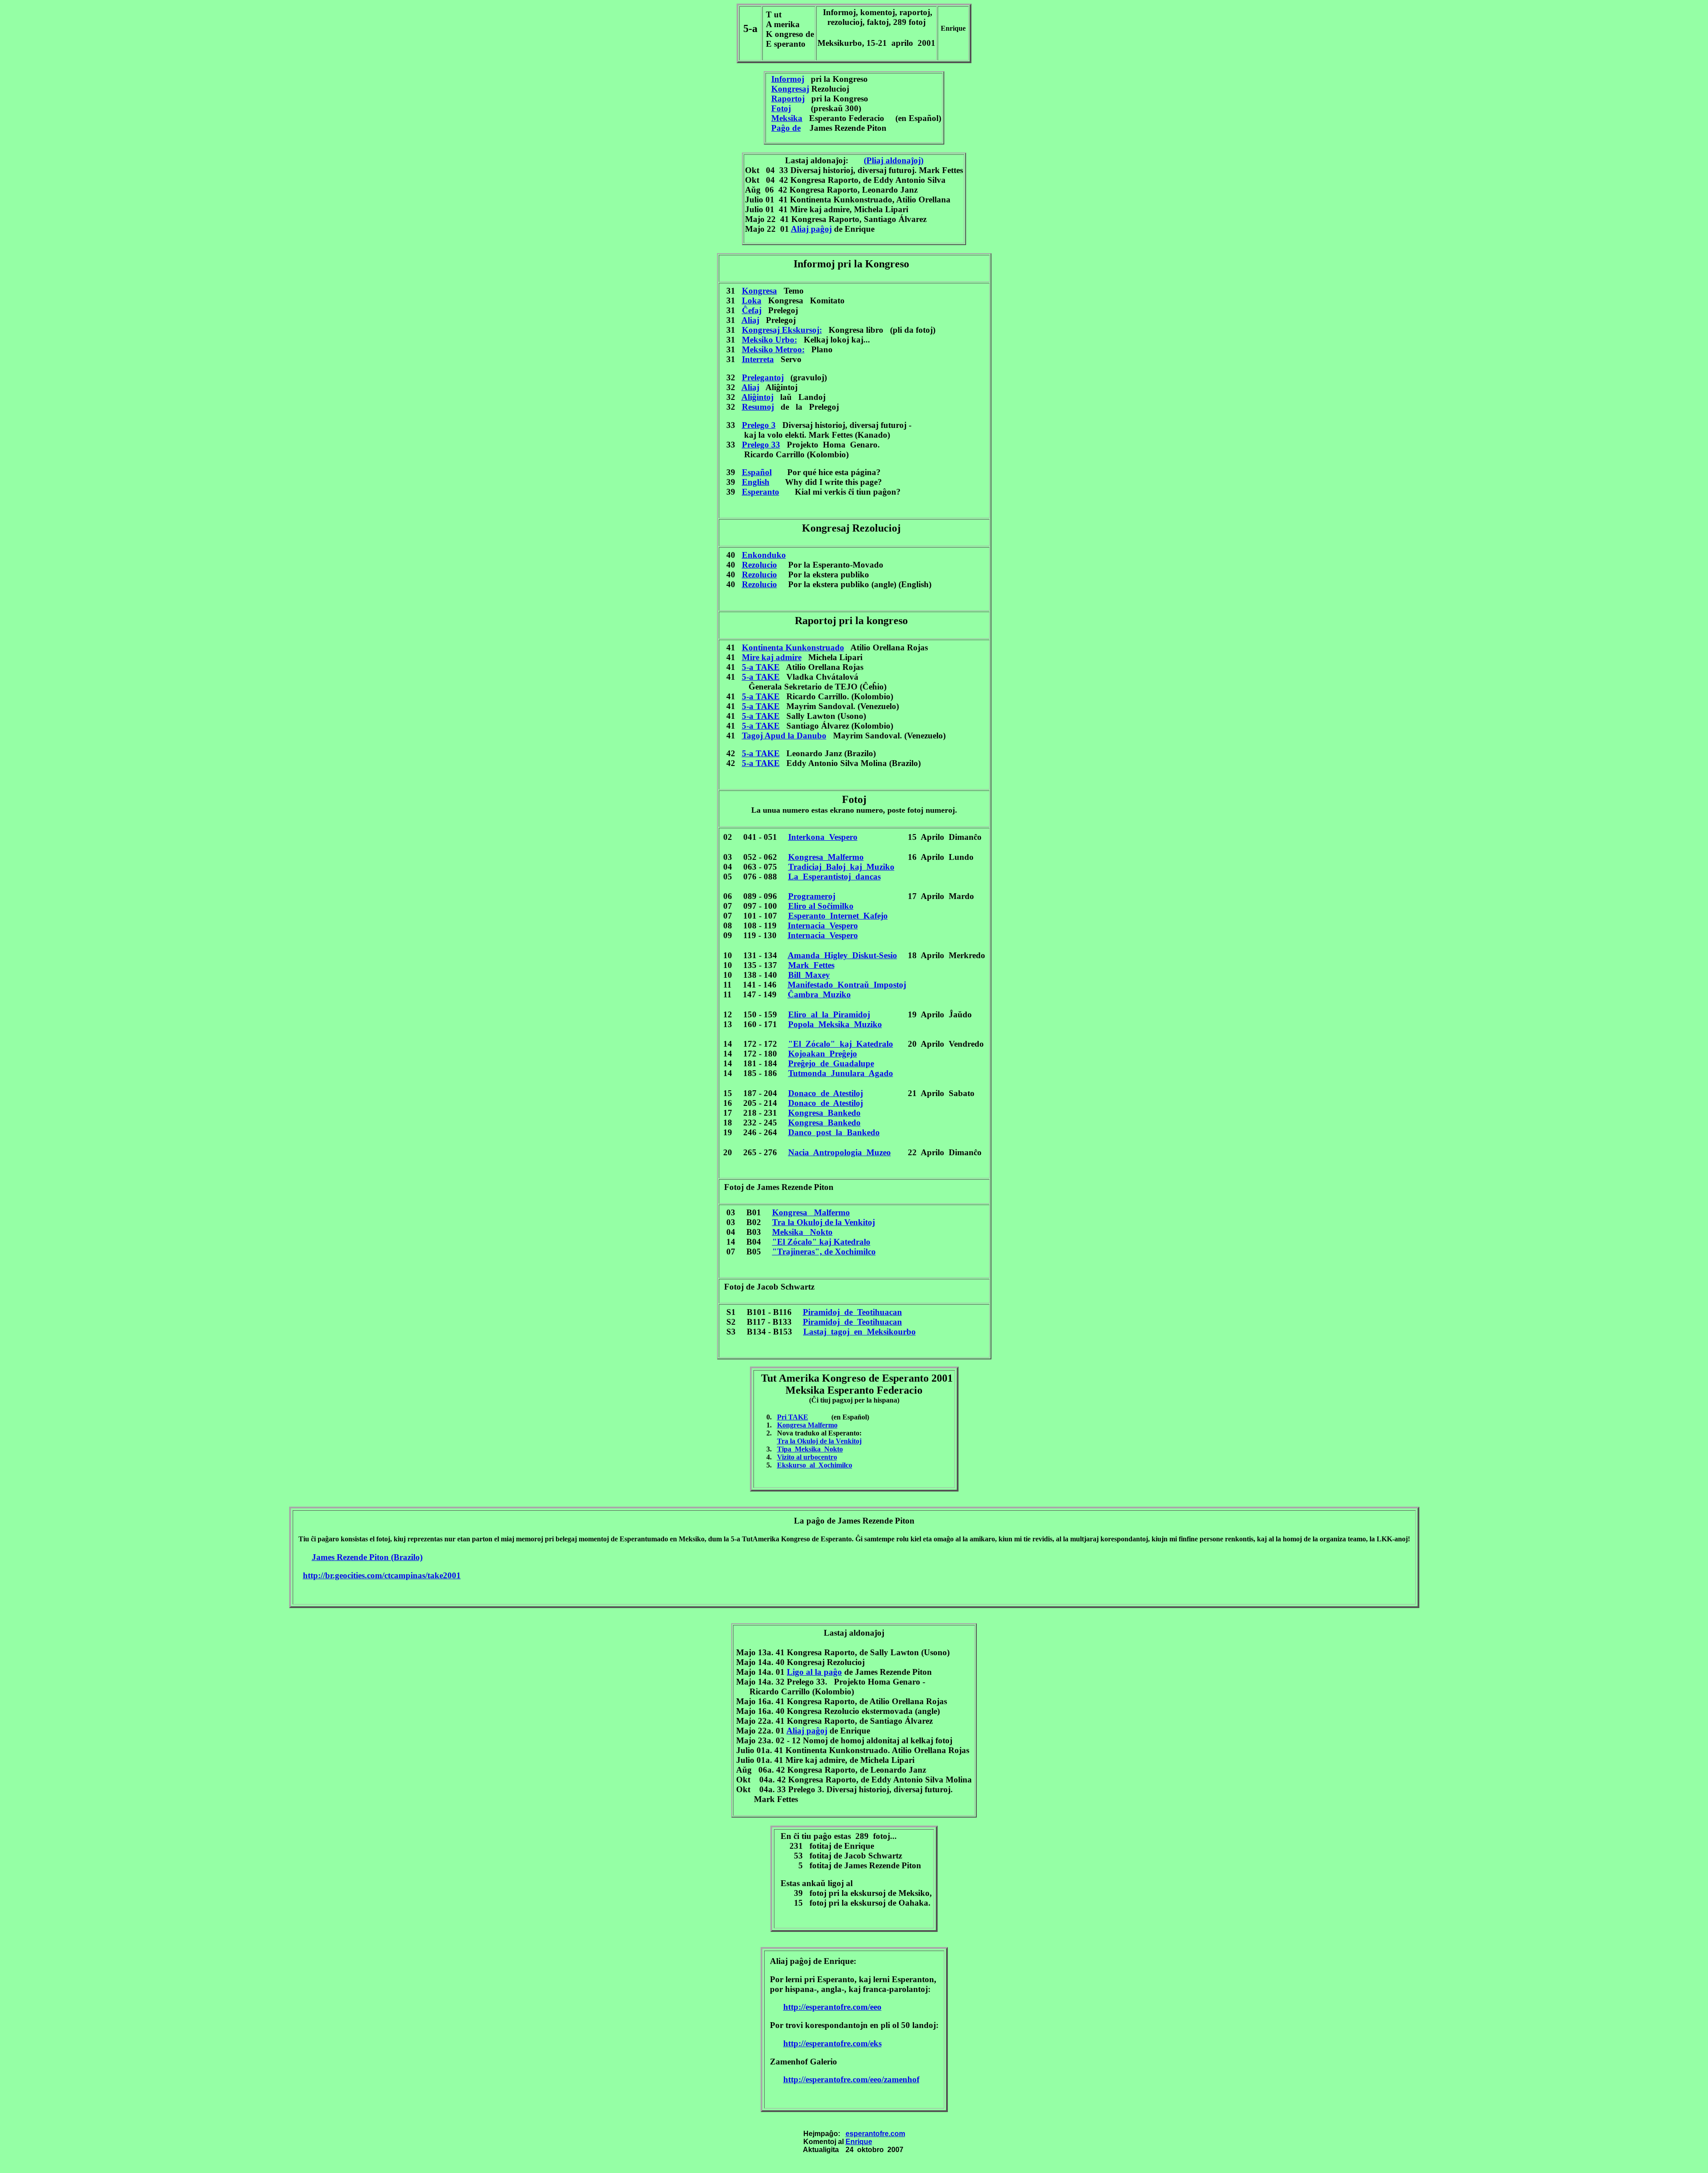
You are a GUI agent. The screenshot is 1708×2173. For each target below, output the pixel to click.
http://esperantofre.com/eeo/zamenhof (851, 2079)
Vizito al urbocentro (807, 1457)
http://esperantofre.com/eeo (832, 2007)
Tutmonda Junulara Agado (841, 1073)
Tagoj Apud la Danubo (784, 736)
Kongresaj (790, 89)
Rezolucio (759, 565)
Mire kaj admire (772, 657)
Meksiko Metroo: (773, 349)
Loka (752, 300)
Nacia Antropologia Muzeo (840, 1152)
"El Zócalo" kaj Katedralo (841, 1044)
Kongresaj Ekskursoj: (782, 330)
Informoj (788, 79)
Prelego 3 (759, 425)
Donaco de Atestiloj (826, 1093)
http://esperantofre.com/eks (832, 2043)
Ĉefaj (752, 310)
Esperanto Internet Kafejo (838, 916)
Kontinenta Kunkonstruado (793, 647)
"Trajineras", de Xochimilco (824, 1252)
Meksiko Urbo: (769, 340)
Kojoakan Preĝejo (823, 1054)
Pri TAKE (793, 1417)
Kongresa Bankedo (824, 1113)
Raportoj (788, 99)
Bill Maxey (809, 975)
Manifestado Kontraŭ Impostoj (847, 985)
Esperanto (761, 492)
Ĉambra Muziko (819, 994)
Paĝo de (786, 128)
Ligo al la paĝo (814, 1672)
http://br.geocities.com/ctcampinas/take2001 (382, 1575)
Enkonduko (764, 555)
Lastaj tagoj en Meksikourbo (860, 1332)
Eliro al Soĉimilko (821, 906)
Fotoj (781, 108)
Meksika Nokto (802, 1232)
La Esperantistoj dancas (834, 877)
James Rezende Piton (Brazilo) (367, 1557)
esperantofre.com (875, 2134)
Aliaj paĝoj (811, 229)
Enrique (859, 2142)
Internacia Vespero (823, 925)
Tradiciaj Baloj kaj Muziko (841, 867)
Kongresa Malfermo (826, 857)
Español (757, 472)
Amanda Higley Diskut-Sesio (842, 955)
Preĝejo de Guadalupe (831, 1063)
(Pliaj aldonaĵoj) (894, 160)
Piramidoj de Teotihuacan (852, 1312)
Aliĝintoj (757, 397)
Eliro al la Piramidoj (829, 1014)
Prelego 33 (761, 445)
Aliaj (750, 320)
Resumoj (758, 407)
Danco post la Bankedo (834, 1132)
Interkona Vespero (823, 837)
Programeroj (812, 896)
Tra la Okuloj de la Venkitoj (824, 1222)
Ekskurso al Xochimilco (815, 1465)
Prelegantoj (763, 377)
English (756, 482)
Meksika (787, 118)
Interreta (758, 359)
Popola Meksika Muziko (835, 1024)
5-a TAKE (761, 667)
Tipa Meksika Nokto (810, 1449)
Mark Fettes (811, 965)
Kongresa (759, 291)
